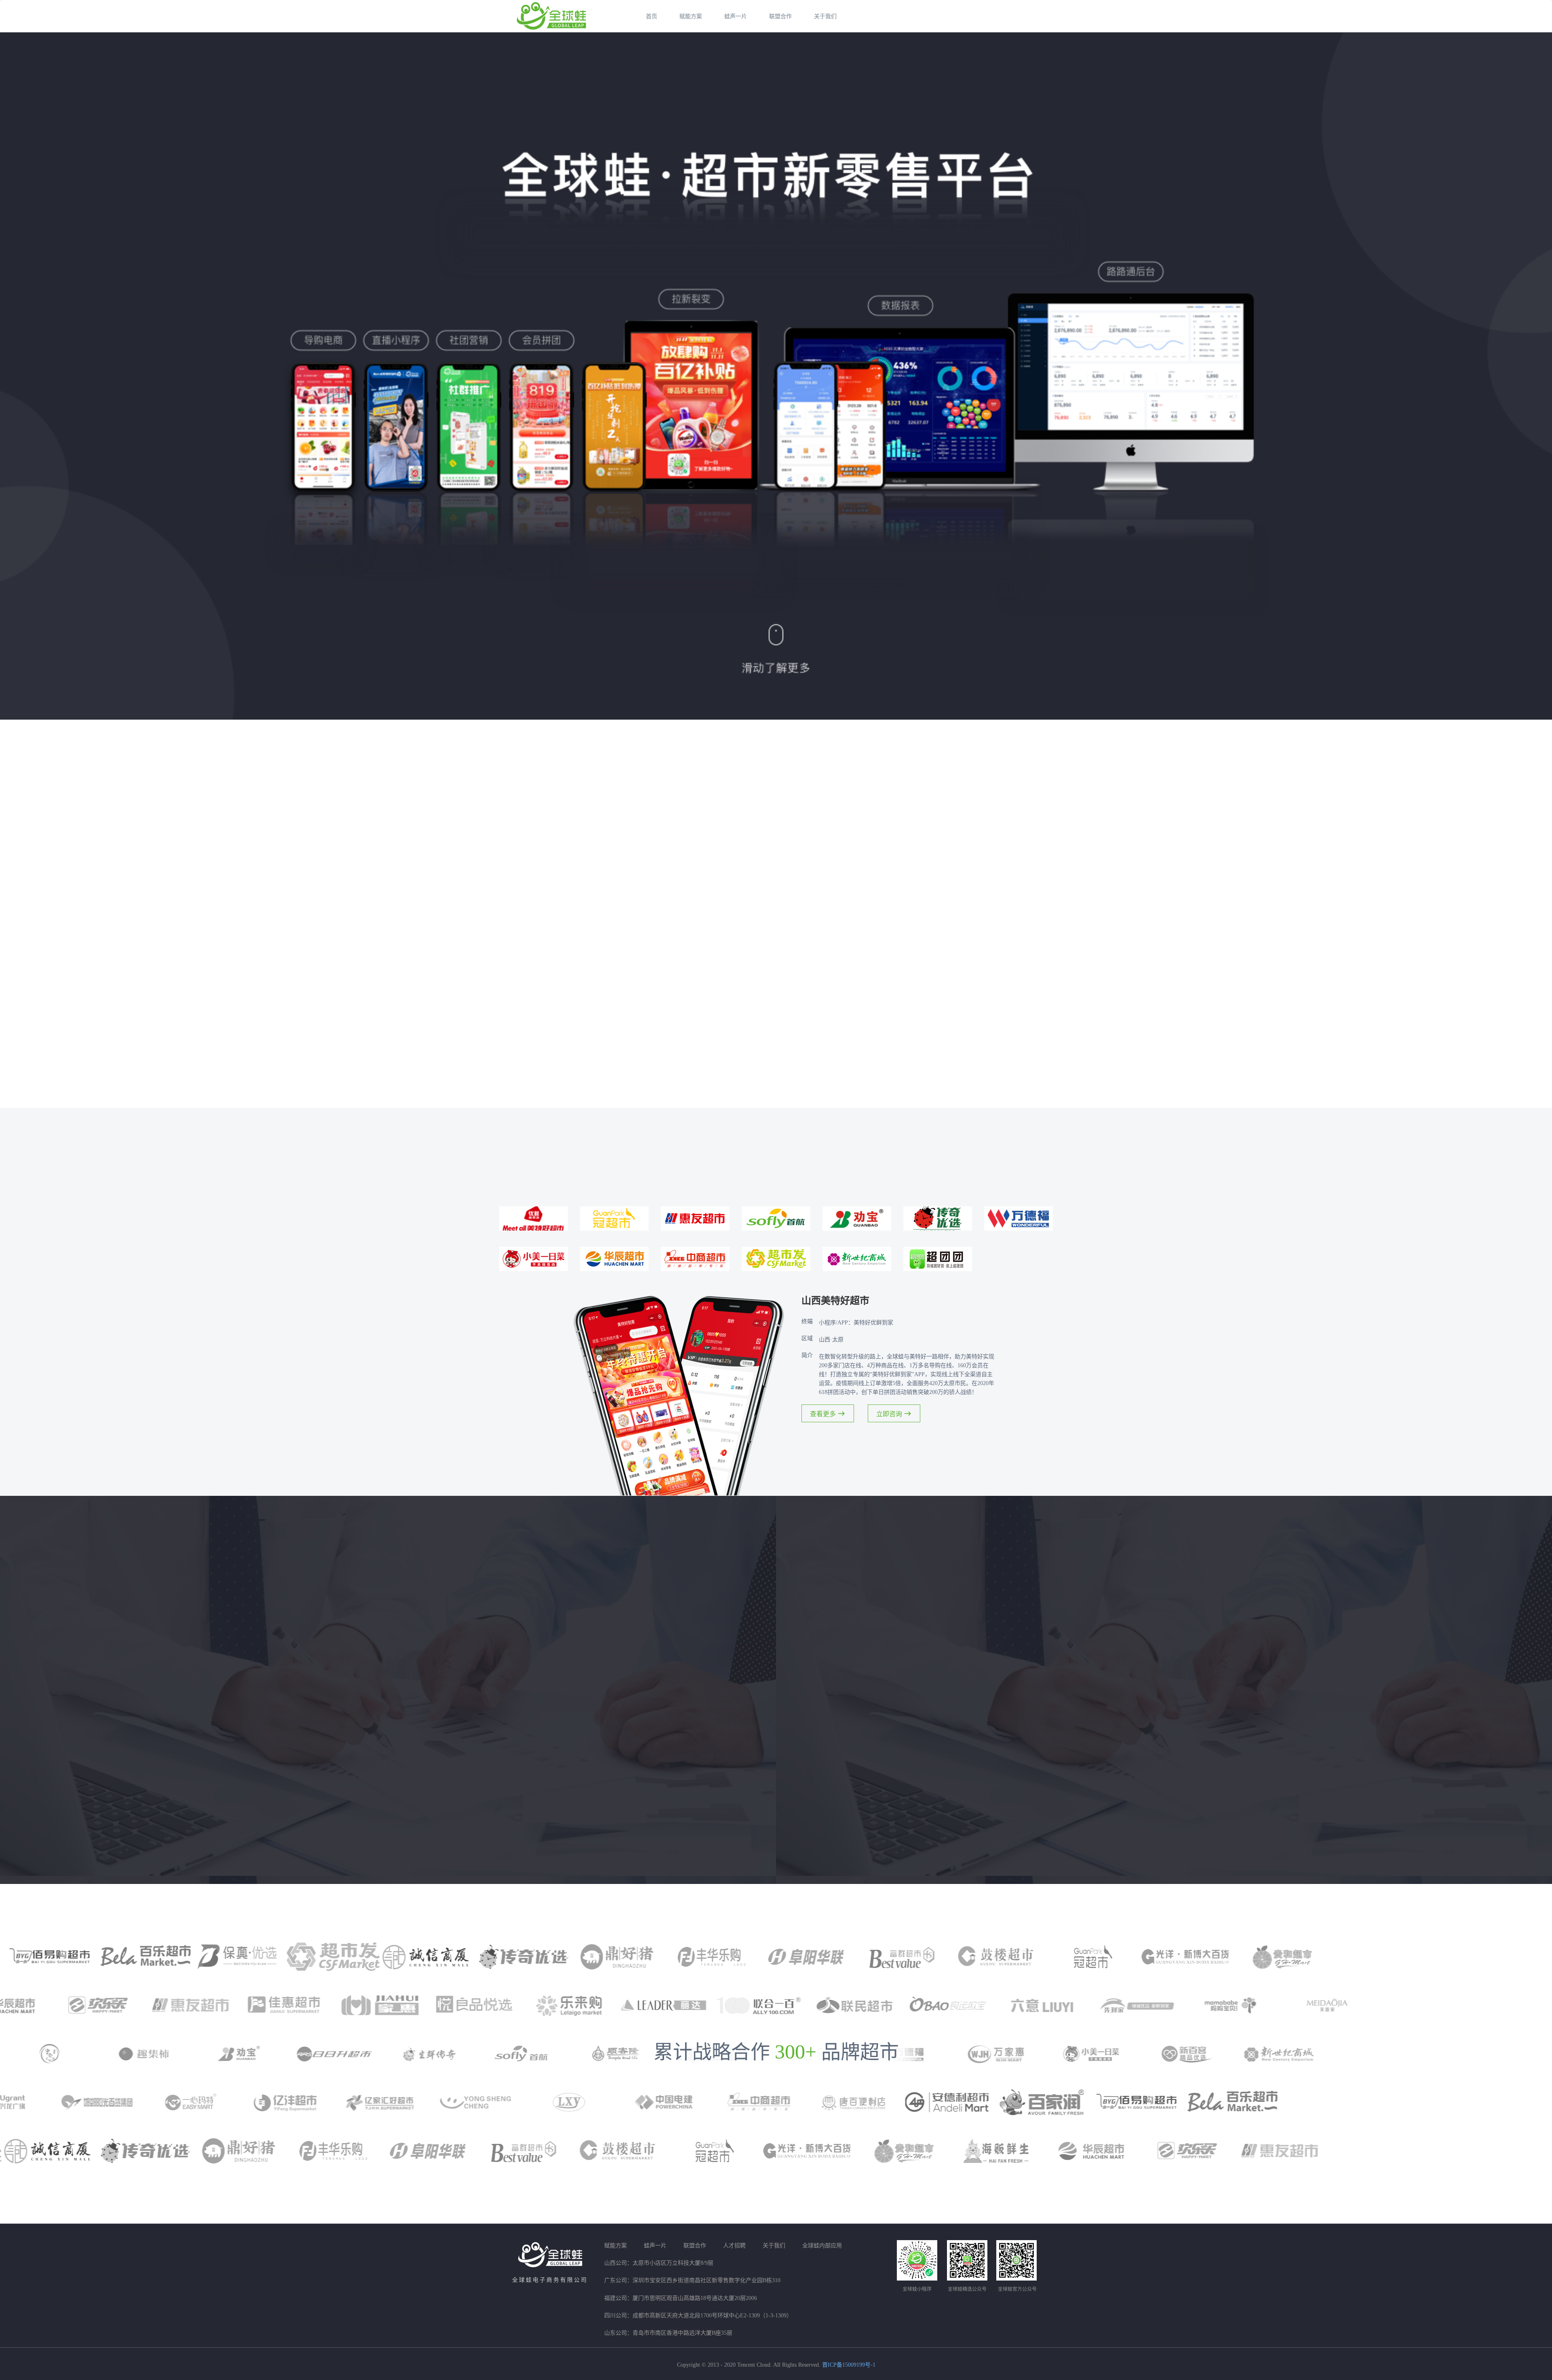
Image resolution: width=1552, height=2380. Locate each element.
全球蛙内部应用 (822, 2246)
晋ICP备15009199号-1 (849, 2365)
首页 (652, 16)
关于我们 (825, 16)
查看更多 (823, 1414)
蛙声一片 (736, 16)
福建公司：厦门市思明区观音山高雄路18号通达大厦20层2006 (681, 2298)
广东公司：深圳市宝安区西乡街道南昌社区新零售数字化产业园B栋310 (692, 2280)
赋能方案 (691, 16)
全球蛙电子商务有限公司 (550, 2280)
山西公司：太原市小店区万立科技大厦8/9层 (659, 2263)
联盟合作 (780, 16)
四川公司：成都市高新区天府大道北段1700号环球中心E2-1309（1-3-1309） (698, 2316)
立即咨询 (889, 1414)
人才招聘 (734, 2246)
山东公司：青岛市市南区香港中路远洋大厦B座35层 (668, 2333)
